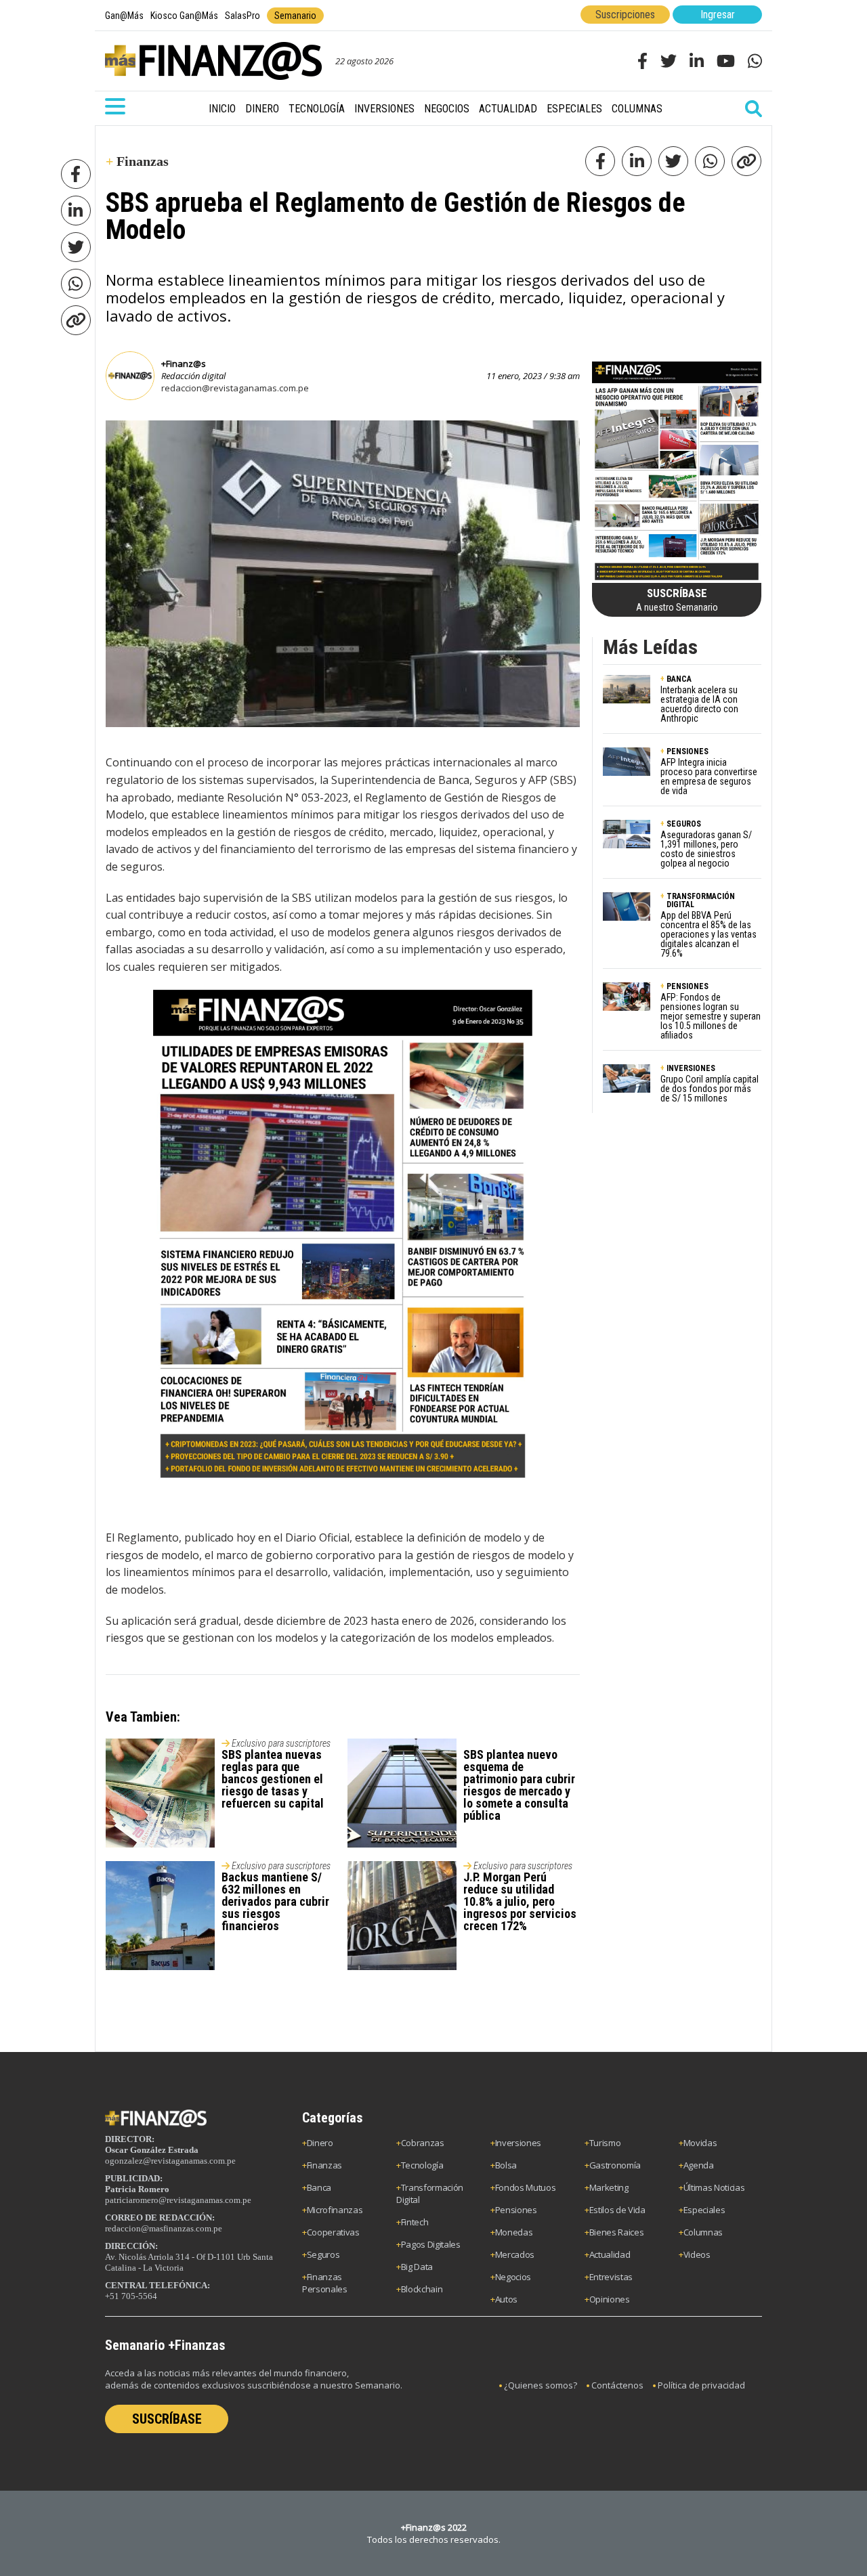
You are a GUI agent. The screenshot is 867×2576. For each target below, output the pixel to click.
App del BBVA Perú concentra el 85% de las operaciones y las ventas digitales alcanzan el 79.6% (709, 934)
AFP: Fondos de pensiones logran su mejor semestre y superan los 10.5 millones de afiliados (711, 1016)
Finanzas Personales (325, 2283)
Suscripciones (625, 15)
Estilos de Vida (617, 2210)
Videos (697, 2254)
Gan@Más (124, 16)
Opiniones (610, 2299)
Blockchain (422, 2289)
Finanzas (324, 2165)
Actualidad (508, 109)
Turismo (605, 2143)
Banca (319, 2187)
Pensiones (516, 2210)
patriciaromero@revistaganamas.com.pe (178, 2200)
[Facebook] (76, 174)
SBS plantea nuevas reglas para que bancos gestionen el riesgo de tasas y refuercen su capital (273, 1779)
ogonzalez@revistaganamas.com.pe (170, 2161)
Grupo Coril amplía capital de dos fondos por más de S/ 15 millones (710, 1089)
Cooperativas (333, 2232)
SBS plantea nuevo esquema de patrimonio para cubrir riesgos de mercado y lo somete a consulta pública (519, 1785)
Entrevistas (611, 2277)
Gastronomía (615, 2165)
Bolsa (506, 2165)
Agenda (699, 2165)
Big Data (417, 2267)
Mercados (515, 2254)
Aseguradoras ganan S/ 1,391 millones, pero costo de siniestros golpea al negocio (706, 849)
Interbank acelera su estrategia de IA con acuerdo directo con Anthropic (699, 704)
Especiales (574, 109)
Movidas (700, 2143)
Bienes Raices (617, 2232)
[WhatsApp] (76, 284)
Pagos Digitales (431, 2244)
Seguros (323, 2254)
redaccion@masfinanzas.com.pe (164, 2228)
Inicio (222, 109)
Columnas (637, 109)
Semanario (295, 16)
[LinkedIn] (76, 211)
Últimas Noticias (714, 2187)
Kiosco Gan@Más (184, 16)
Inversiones (384, 109)
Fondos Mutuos (526, 2187)
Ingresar (718, 15)
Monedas (514, 2232)
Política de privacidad (701, 2385)
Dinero (262, 109)
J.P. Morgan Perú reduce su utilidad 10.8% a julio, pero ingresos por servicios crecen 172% (520, 1901)
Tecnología (317, 109)
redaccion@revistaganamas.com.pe (235, 388)
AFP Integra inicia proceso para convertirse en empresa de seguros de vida (709, 777)
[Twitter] (76, 247)
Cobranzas (423, 2143)
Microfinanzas (335, 2210)
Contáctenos (617, 2385)
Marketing (609, 2187)
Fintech (415, 2222)
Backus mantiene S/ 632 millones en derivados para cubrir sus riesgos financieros (275, 1901)
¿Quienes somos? (541, 2385)
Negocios (447, 109)
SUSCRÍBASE (167, 2419)
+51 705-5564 (131, 2296)
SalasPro (242, 16)
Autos (506, 2299)
